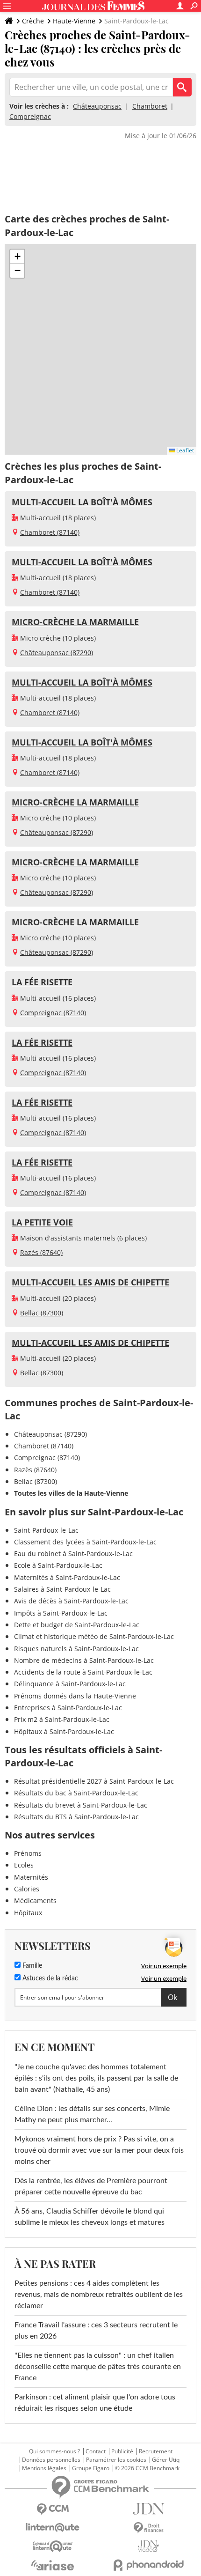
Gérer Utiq (166, 2460)
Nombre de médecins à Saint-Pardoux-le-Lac (84, 1660)
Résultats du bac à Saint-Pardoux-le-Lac (76, 1793)
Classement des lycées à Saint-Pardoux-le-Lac (85, 1542)
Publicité (122, 2451)
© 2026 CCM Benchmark (147, 2468)
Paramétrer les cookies (116, 2460)
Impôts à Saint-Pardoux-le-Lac (61, 1613)
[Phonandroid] (148, 2565)
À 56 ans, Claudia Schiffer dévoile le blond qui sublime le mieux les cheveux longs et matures (90, 2217)
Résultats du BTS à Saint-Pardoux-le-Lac (76, 1817)
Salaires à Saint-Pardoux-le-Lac (62, 1589)
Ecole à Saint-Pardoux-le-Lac (58, 1565)
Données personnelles (51, 2460)
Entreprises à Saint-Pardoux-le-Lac (68, 1708)
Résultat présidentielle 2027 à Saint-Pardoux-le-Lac (94, 1781)
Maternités (31, 1877)
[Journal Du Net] (148, 2509)
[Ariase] (53, 2565)
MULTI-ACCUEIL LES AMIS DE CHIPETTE (90, 1282)
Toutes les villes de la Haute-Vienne (71, 1493)
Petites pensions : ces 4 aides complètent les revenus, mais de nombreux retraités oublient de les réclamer (99, 2295)
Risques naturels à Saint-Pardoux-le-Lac (76, 1649)
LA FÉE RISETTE (42, 982)
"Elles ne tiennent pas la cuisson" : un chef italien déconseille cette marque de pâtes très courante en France (98, 2367)
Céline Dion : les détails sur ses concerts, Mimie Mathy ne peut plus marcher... (92, 2114)
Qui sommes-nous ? (54, 2451)
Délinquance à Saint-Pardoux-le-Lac (70, 1684)
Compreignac (30, 116)
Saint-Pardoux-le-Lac (46, 1530)
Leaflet (184, 450)
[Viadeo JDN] (148, 2546)
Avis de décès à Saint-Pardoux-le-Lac (71, 1601)
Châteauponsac (97, 106)
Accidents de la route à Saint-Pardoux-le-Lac (83, 1672)
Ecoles (24, 1865)
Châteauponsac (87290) (57, 653)
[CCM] (53, 2509)
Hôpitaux (28, 1913)
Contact (96, 2451)
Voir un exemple (164, 1966)
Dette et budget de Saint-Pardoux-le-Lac (77, 1625)
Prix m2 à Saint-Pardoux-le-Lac (62, 1719)
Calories (27, 1889)
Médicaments (35, 1901)
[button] (17, 257)
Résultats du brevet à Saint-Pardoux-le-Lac (81, 1805)
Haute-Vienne (74, 21)
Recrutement (156, 2451)
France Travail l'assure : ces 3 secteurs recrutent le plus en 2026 (96, 2331)
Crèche (33, 21)
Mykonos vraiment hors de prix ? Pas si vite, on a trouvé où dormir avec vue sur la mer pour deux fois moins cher (99, 2150)
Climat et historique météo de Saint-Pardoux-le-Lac (94, 1636)
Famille (31, 1966)
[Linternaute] (53, 2528)
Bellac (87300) (42, 1313)
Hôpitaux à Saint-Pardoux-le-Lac (64, 1731)
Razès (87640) (41, 1252)
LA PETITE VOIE (42, 1222)
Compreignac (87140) (53, 1013)
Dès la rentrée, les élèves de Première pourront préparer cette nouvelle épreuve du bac (91, 2186)
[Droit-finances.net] (148, 2528)
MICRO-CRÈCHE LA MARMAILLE (75, 622)
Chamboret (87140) (50, 532)
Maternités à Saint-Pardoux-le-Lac (67, 1577)
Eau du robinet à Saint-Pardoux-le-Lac (73, 1554)
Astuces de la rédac (49, 1978)
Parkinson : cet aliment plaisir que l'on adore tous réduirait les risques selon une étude (95, 2403)
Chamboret (150, 106)
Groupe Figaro (91, 2468)
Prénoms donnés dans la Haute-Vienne (75, 1696)
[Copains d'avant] (53, 2546)
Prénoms (28, 1853)
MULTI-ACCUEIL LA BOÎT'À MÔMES (82, 502)
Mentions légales (44, 2468)
